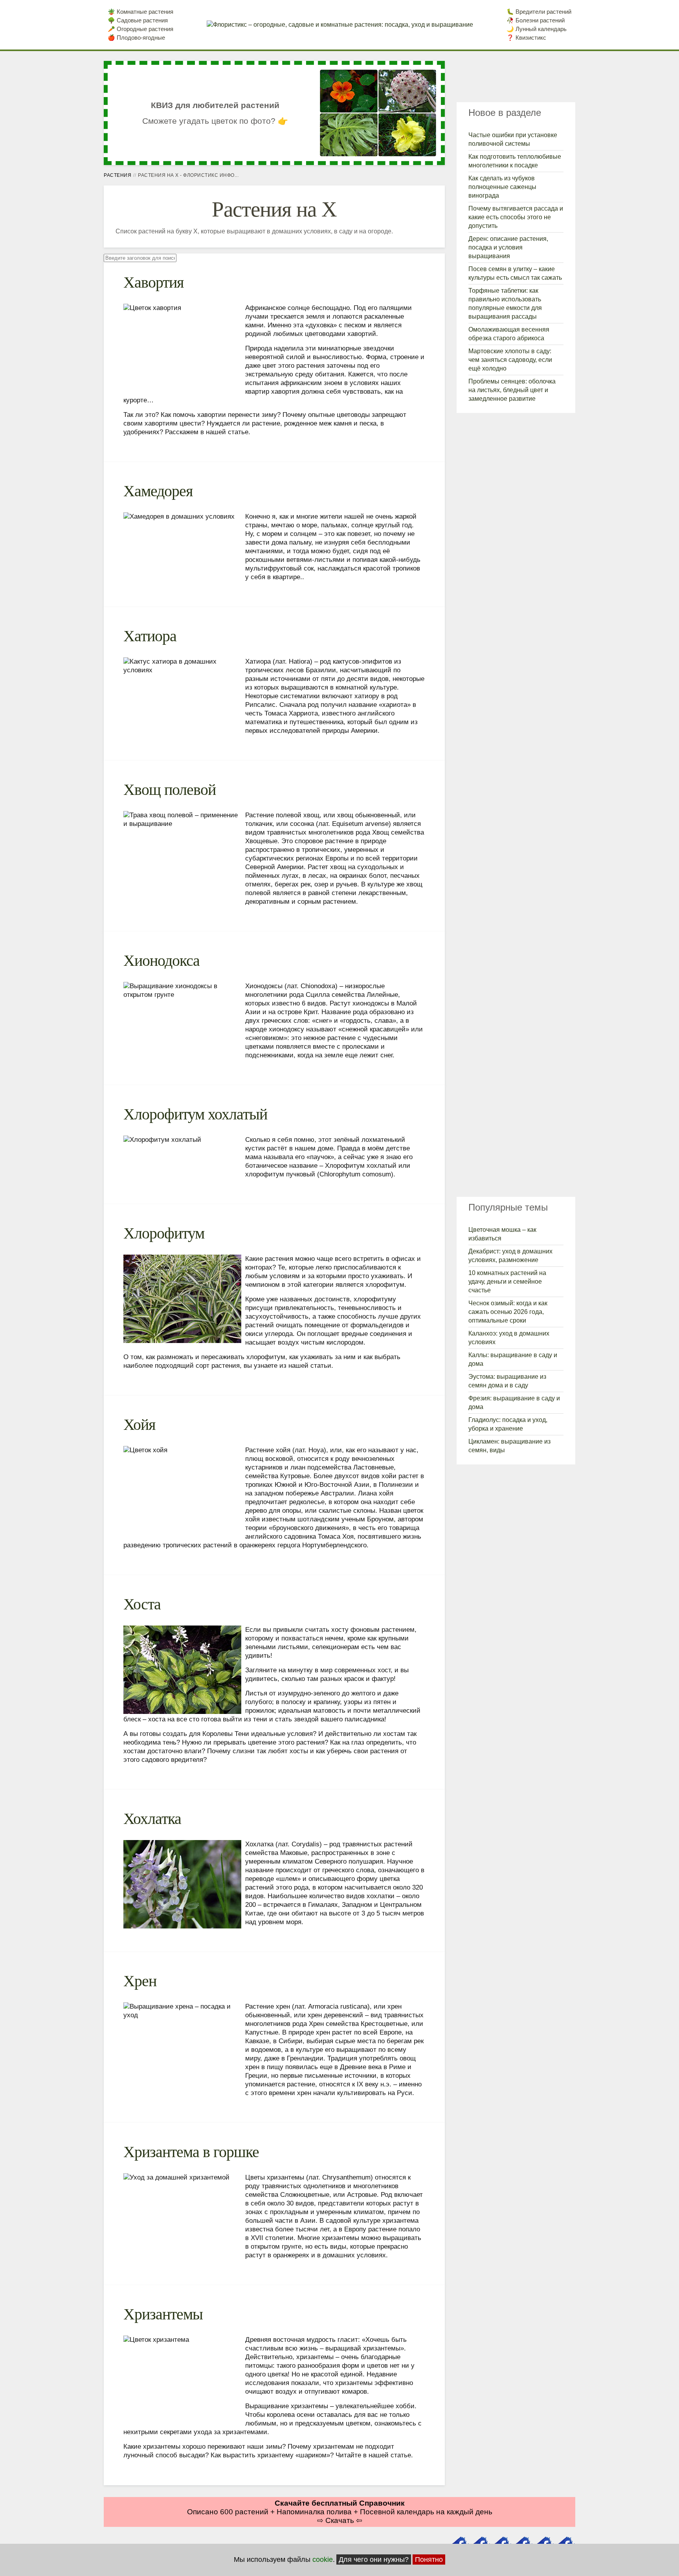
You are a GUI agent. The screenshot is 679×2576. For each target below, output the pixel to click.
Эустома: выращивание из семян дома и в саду (507, 1381)
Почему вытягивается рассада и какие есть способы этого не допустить (516, 217)
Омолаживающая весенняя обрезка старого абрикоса (509, 334)
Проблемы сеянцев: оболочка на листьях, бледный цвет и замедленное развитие (512, 390)
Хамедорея (158, 491)
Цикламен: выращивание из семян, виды (509, 1446)
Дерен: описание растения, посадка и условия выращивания (508, 247)
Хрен (140, 1981)
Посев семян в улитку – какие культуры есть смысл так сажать (515, 273)
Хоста (142, 1604)
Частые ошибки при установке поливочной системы (513, 139)
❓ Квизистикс (526, 38)
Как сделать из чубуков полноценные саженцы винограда (502, 187)
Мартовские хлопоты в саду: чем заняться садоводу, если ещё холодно (510, 360)
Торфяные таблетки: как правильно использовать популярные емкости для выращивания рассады (505, 304)
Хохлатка (152, 1819)
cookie (323, 2559)
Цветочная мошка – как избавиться (502, 1234)
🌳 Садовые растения (138, 20)
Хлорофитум (164, 1233)
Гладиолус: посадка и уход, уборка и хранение (508, 1424)
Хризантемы (163, 2314)
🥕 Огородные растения (140, 29)
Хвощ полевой (170, 790)
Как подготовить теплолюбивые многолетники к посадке (515, 161)
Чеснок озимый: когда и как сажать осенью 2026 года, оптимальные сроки (508, 1312)
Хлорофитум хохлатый (195, 1114)
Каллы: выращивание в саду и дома (513, 1359)
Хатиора (150, 636)
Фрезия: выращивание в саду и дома (514, 1403)
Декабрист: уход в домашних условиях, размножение (510, 1256)
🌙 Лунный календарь (537, 29)
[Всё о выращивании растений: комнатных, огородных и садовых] (340, 25)
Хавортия (153, 282)
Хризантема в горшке (191, 2152)
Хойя (139, 1425)
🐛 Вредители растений (539, 12)
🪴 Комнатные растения (140, 12)
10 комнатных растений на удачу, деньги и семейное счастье (507, 1282)
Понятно (429, 2559)
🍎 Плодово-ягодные (136, 38)
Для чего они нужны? (374, 2559)
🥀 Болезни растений (536, 20)
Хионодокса (161, 960)
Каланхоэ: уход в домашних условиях (509, 1338)
